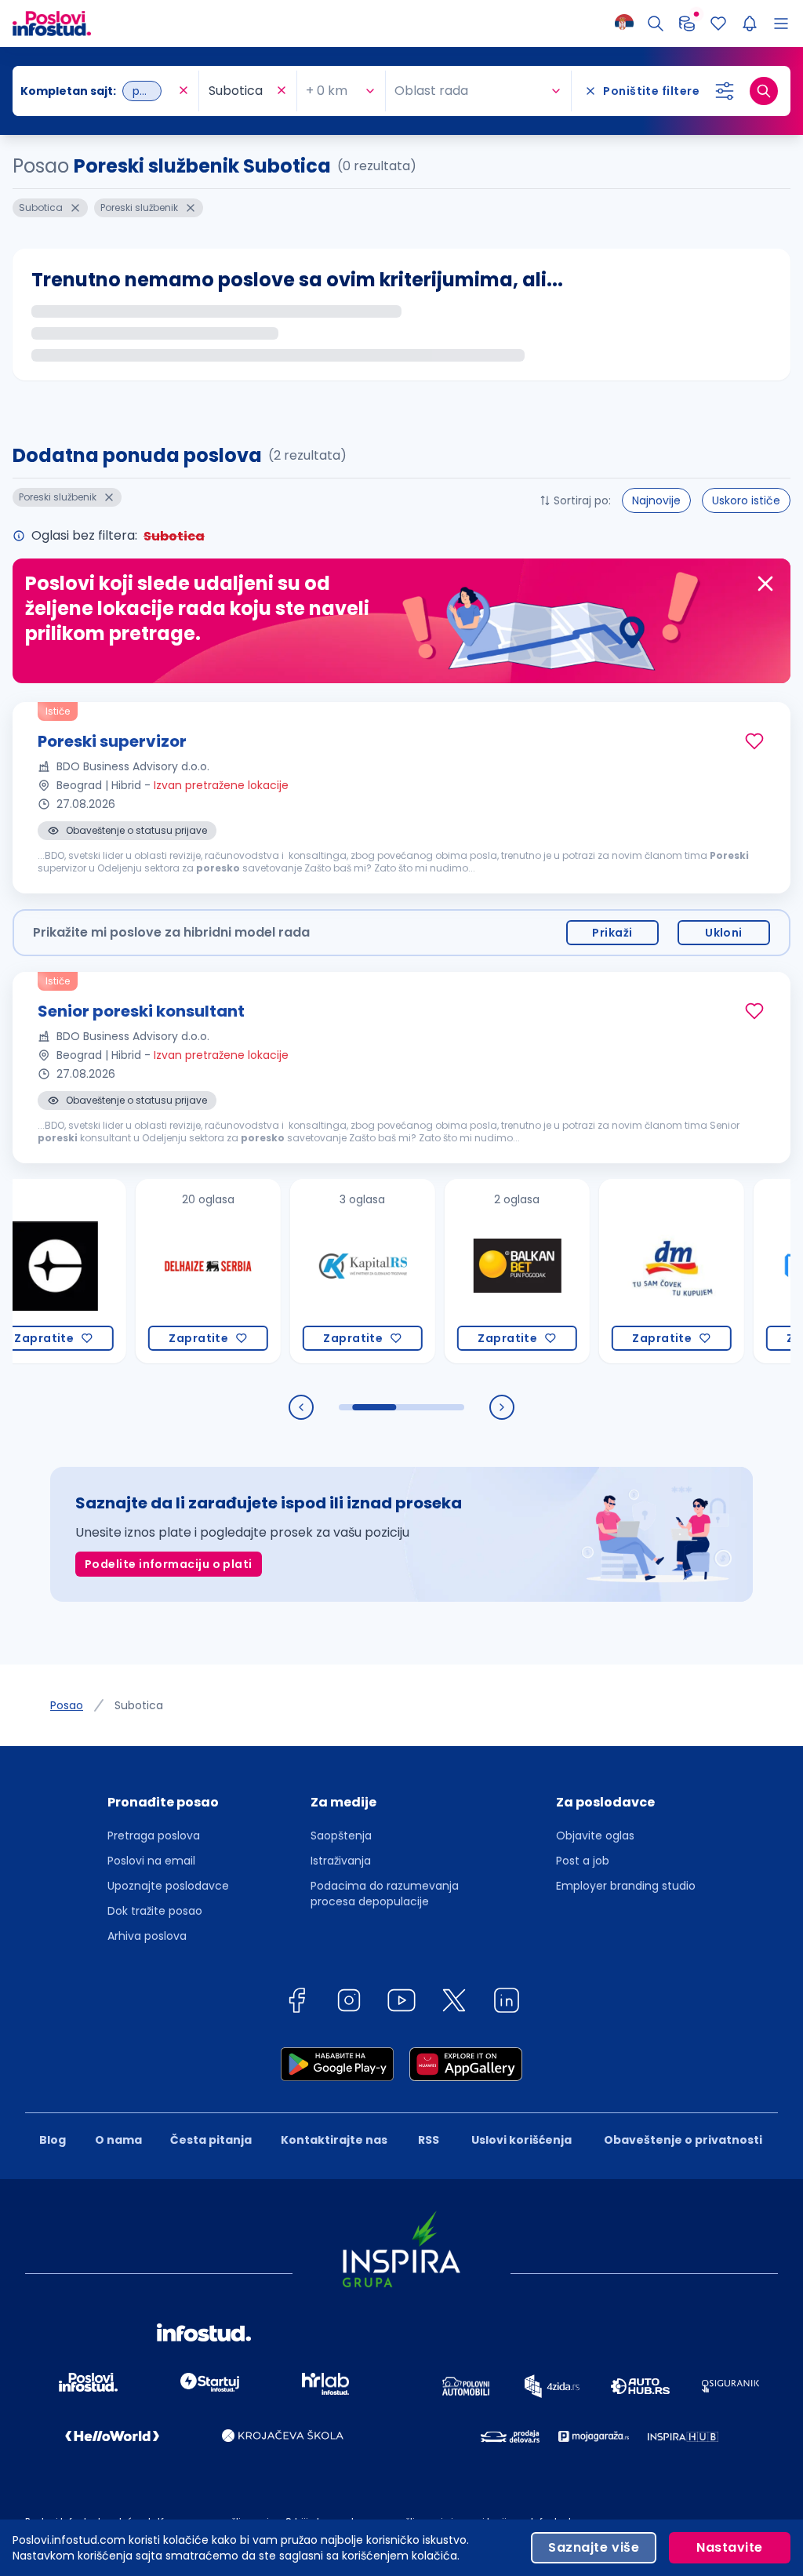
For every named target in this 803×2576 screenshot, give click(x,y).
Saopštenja (341, 1836)
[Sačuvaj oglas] (754, 741)
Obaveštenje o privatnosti (683, 2140)
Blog (53, 2140)
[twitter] (454, 2003)
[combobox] (98, 91)
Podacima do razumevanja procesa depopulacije (385, 1894)
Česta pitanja (211, 2140)
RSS (429, 2140)
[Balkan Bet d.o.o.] (476, 1271)
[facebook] (296, 2003)
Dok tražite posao (155, 1911)
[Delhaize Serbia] (167, 1271)
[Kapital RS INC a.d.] (322, 1271)
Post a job (583, 1861)
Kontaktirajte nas (334, 2140)
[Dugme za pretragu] (764, 91)
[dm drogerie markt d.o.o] (631, 1271)
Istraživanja (341, 1861)
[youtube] (401, 2003)
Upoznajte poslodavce (168, 1886)
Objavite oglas (595, 1836)
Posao (67, 1705)
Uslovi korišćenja (521, 2140)
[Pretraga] (656, 24)
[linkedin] (507, 2003)
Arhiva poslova (147, 1936)
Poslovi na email (151, 1861)
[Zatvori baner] (765, 584)
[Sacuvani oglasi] (718, 24)
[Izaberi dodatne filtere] (725, 91)
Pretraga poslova (154, 1836)
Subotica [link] (139, 1705)
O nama (118, 2140)
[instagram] (349, 2003)
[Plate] (687, 24)
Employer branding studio (626, 1886)
